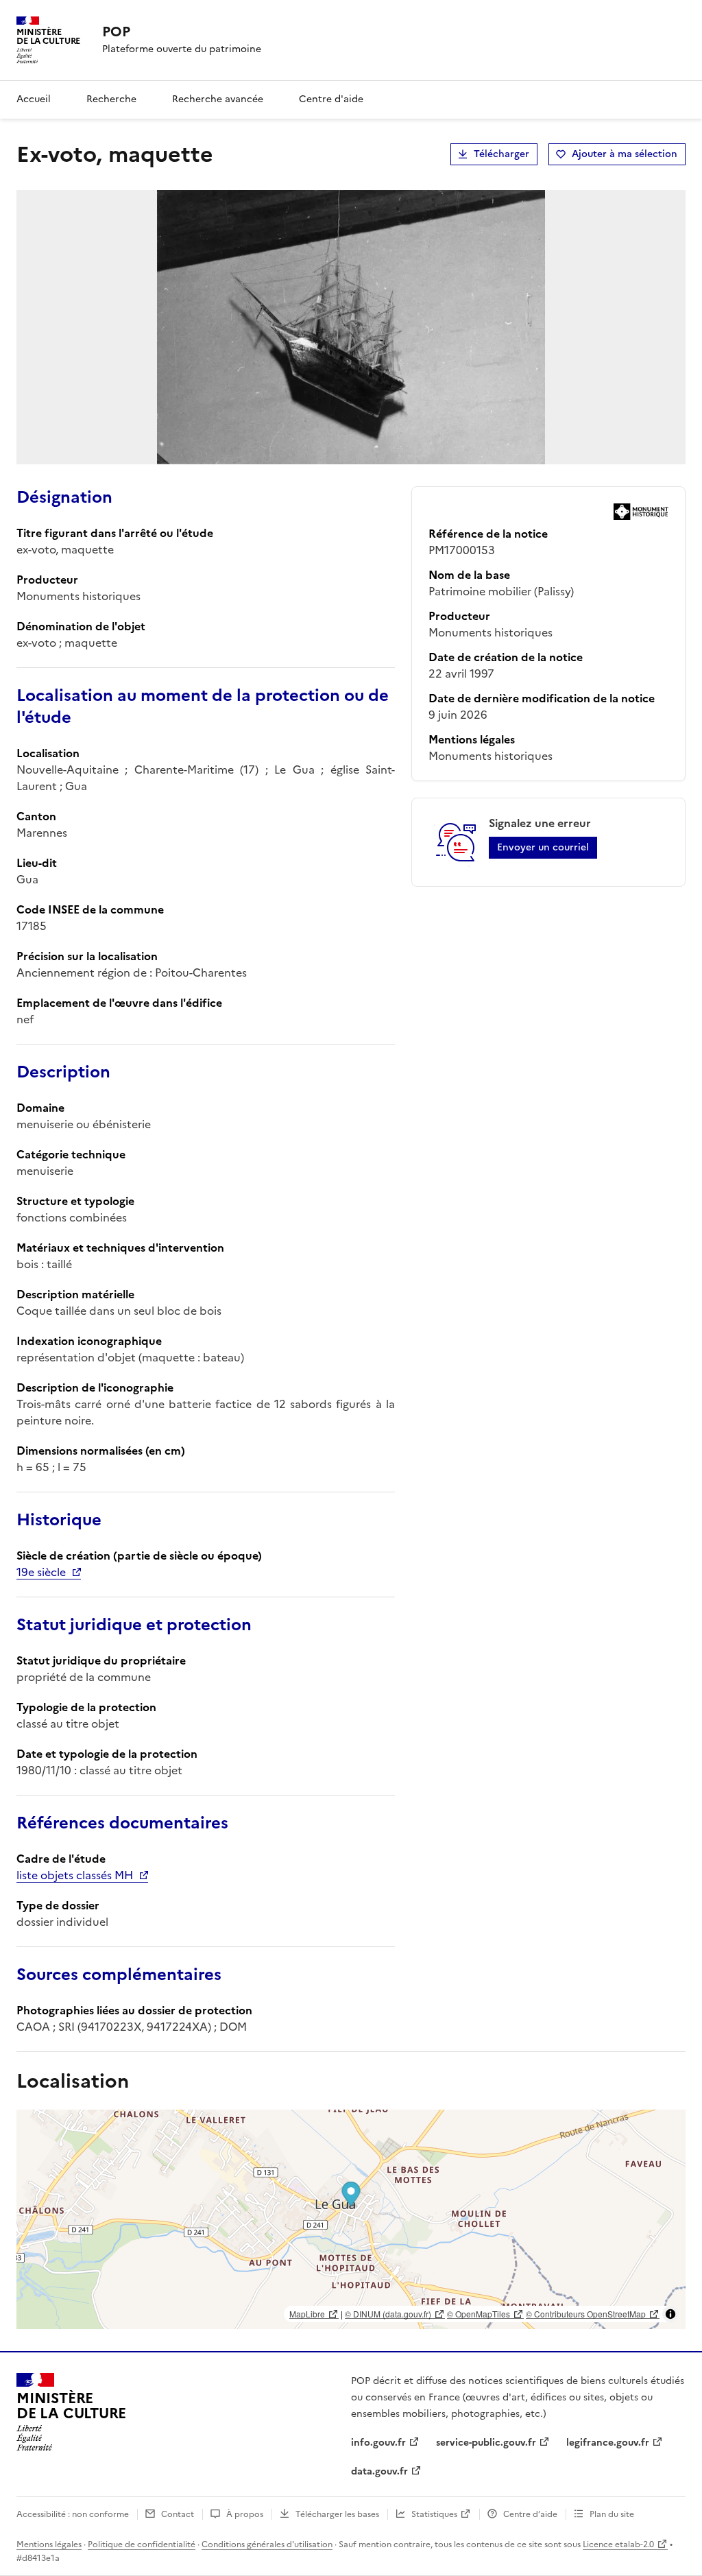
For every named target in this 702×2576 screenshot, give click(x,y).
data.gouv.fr (379, 2471)
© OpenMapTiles (479, 2314)
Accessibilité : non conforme (73, 2514)
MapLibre (307, 2314)
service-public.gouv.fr (486, 2443)
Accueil (34, 99)
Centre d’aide (530, 2514)
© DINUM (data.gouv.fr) (388, 2314)
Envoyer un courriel (543, 847)
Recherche (111, 99)
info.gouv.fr (378, 2443)
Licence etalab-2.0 (618, 2544)
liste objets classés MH (75, 1875)
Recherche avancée (218, 99)
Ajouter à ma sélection (625, 154)
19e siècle (41, 1572)
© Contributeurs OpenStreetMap (586, 2314)
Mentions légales (49, 2544)
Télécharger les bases (337, 2514)
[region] (351, 2219)
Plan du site (612, 2514)
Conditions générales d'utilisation (267, 2544)
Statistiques (434, 2514)
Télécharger (501, 154)
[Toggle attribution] (670, 2314)
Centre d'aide (331, 99)
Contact (178, 2514)
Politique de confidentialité (142, 2544)
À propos (245, 2514)
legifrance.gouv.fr (608, 2443)
